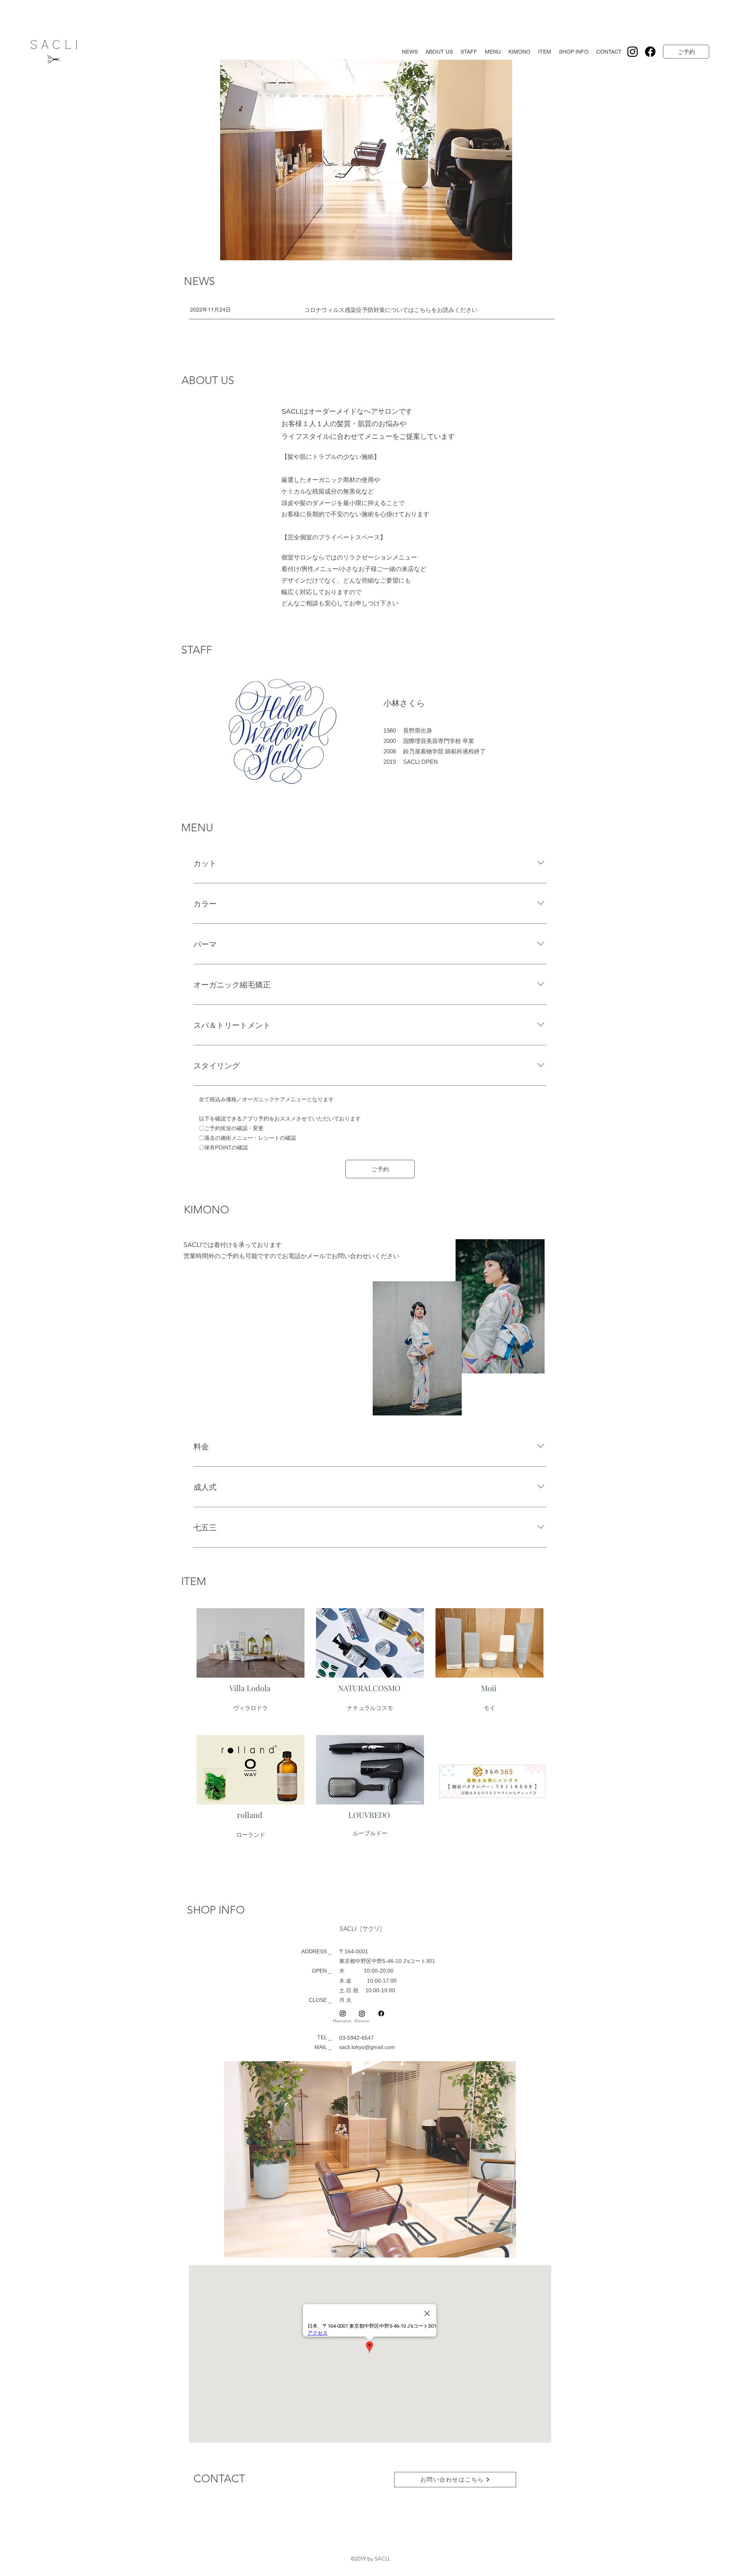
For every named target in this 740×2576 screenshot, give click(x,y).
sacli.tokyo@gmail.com (367, 2047)
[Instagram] (362, 2013)
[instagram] (632, 52)
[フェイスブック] (650, 52)
